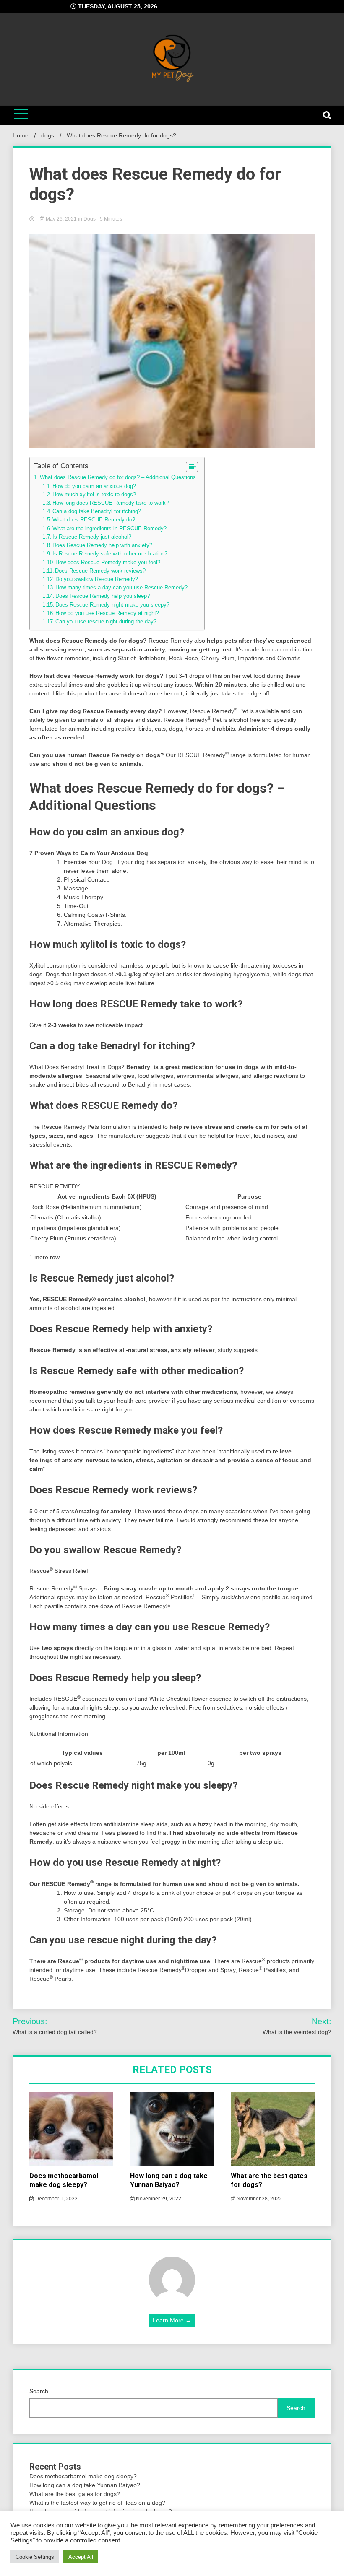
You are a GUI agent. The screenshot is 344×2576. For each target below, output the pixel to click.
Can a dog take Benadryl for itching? (97, 511)
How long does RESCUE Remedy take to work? (111, 503)
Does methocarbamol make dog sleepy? (64, 2180)
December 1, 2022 (56, 2199)
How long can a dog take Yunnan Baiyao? (169, 2180)
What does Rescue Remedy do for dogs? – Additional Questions (118, 477)
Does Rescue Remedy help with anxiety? (102, 545)
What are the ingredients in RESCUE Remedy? (109, 529)
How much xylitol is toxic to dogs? (94, 495)
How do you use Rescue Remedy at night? (107, 613)
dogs (90, 219)
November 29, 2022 (158, 2199)
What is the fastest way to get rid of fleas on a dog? (97, 2503)
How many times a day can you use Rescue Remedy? (121, 588)
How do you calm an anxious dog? (94, 486)
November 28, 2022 (259, 2199)
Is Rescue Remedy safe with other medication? (110, 554)
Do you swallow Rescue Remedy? (97, 579)
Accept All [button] (81, 2557)
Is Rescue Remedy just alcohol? (92, 537)
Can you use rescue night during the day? (106, 622)
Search (39, 2391)
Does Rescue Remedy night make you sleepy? (112, 605)
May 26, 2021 (61, 219)
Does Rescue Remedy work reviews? (100, 571)
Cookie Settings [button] (35, 2557)
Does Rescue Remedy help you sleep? (103, 596)
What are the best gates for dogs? (75, 2494)
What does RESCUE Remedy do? (94, 520)
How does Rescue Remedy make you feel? (108, 563)
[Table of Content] (192, 467)
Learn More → (172, 2320)
